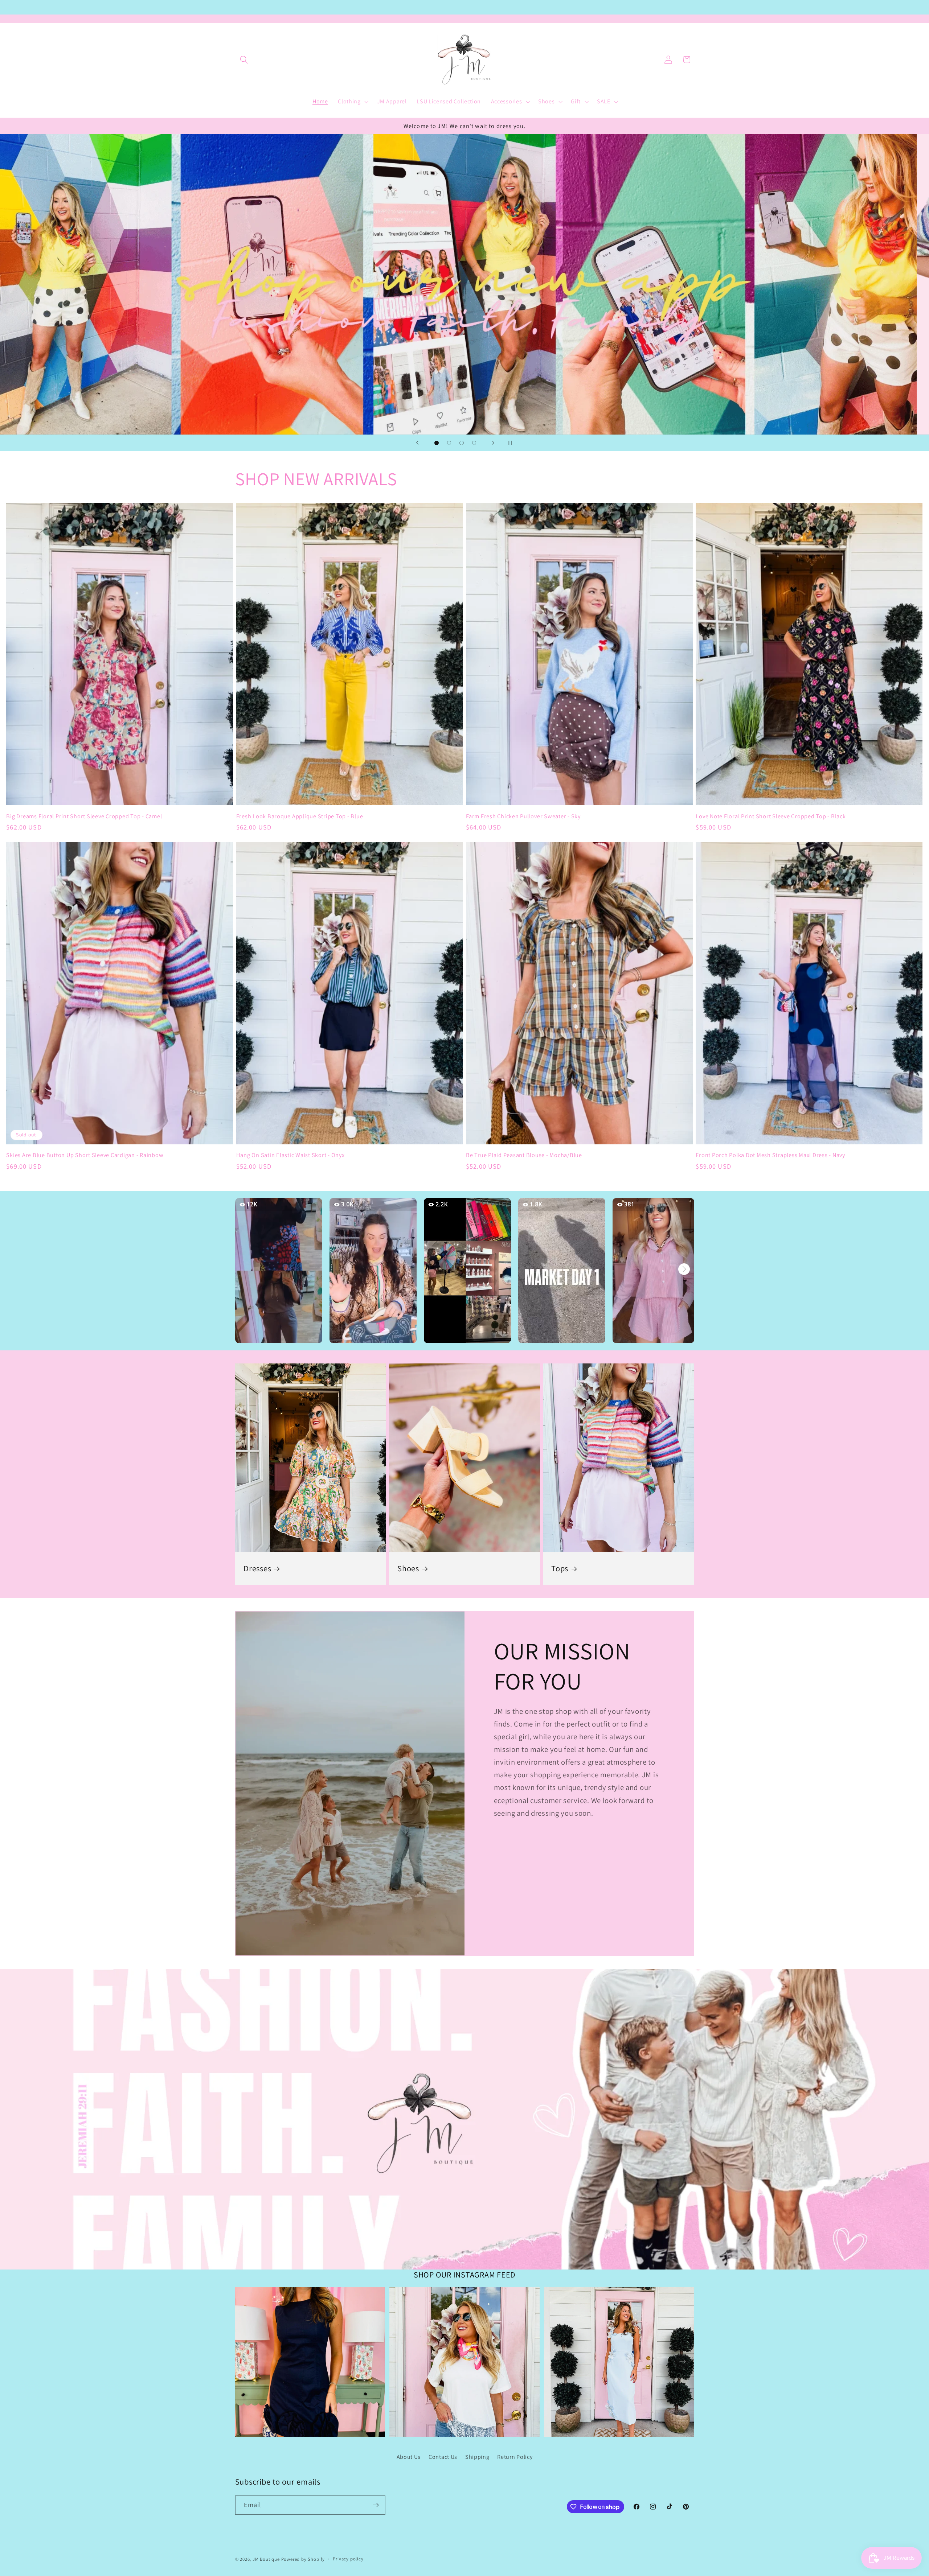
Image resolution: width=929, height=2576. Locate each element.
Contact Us (443, 2457)
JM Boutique (266, 2559)
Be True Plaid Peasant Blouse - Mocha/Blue (524, 1155)
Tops (560, 1569)
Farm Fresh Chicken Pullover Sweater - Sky (523, 816)
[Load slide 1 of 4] (437, 443)
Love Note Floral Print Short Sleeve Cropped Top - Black (771, 816)
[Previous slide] (417, 443)
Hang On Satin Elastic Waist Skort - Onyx (290, 1155)
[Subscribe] (376, 2505)
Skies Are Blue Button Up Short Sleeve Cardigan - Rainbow (85, 1155)
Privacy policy (348, 2559)
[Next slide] (493, 443)
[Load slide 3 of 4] (462, 443)
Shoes (408, 1569)
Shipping (477, 2457)
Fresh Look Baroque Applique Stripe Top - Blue (300, 816)
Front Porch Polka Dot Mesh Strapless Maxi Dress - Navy (770, 1155)
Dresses (257, 1569)
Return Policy (515, 2457)
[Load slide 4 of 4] (474, 443)
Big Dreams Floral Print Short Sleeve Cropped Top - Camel (84, 816)
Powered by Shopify (303, 2559)
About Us (409, 2457)
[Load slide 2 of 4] (449, 443)
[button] (244, 60)
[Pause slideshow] (512, 443)
